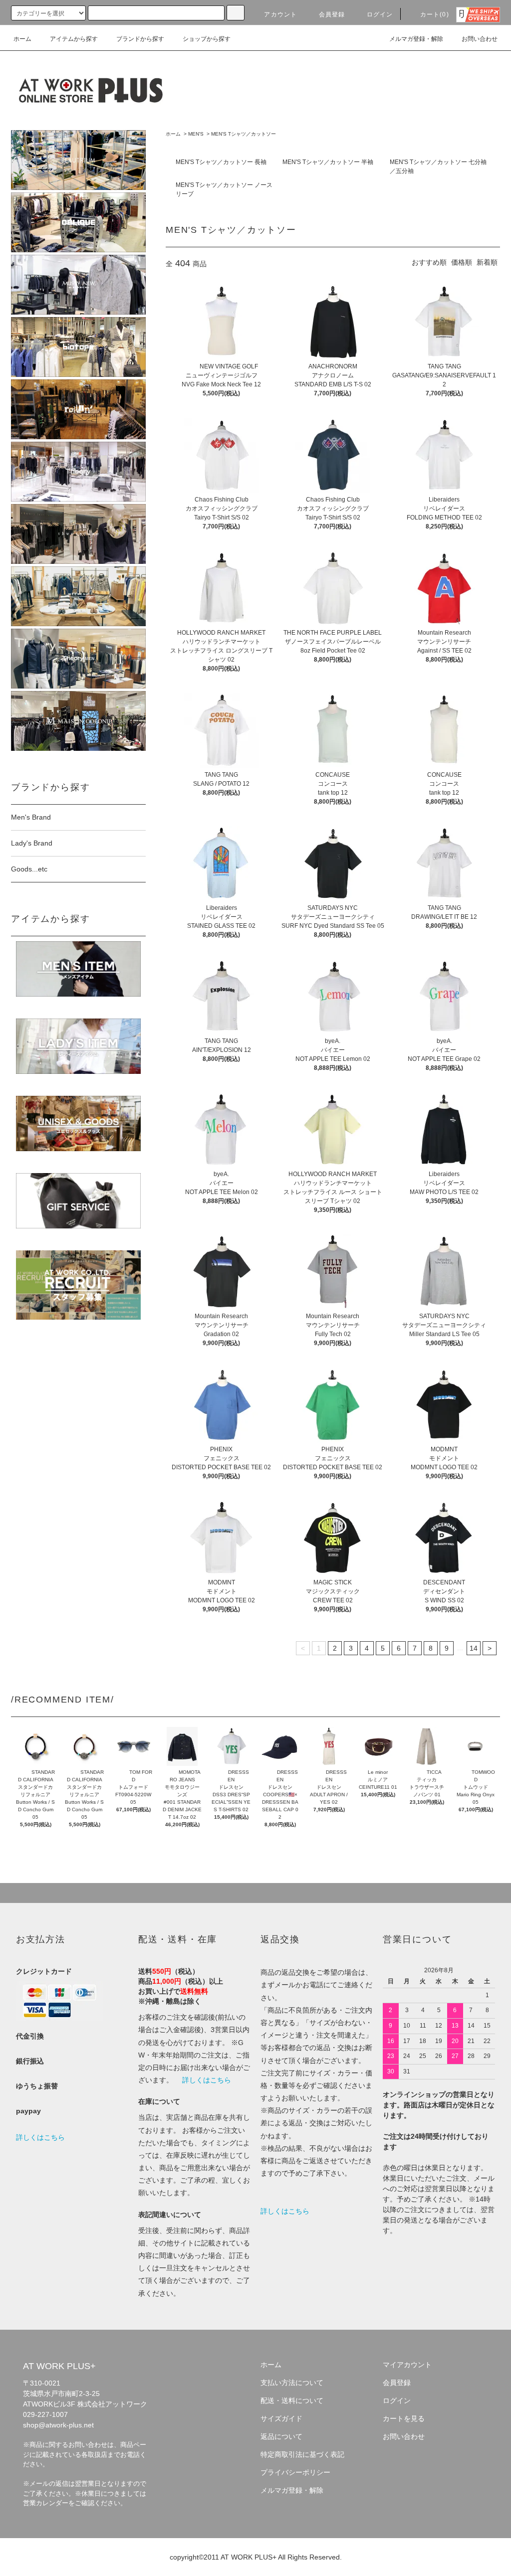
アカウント (280, 14)
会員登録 (332, 14)
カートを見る (404, 2418)
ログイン (380, 14)
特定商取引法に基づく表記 (302, 2454)
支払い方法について (292, 2383)
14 (474, 1648)
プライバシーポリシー (295, 2472)
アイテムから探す (74, 39)
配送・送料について (292, 2401)
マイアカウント (407, 2365)
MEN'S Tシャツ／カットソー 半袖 (328, 162)
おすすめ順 (429, 262)
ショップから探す (207, 39)
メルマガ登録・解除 (416, 39)
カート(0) (435, 14)
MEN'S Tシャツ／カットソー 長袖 (221, 162)
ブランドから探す (140, 39)
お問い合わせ (480, 39)
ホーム (22, 39)
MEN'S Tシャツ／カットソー (244, 134)
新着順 (487, 262)
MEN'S (196, 134)
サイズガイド (281, 2418)
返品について (281, 2436)
